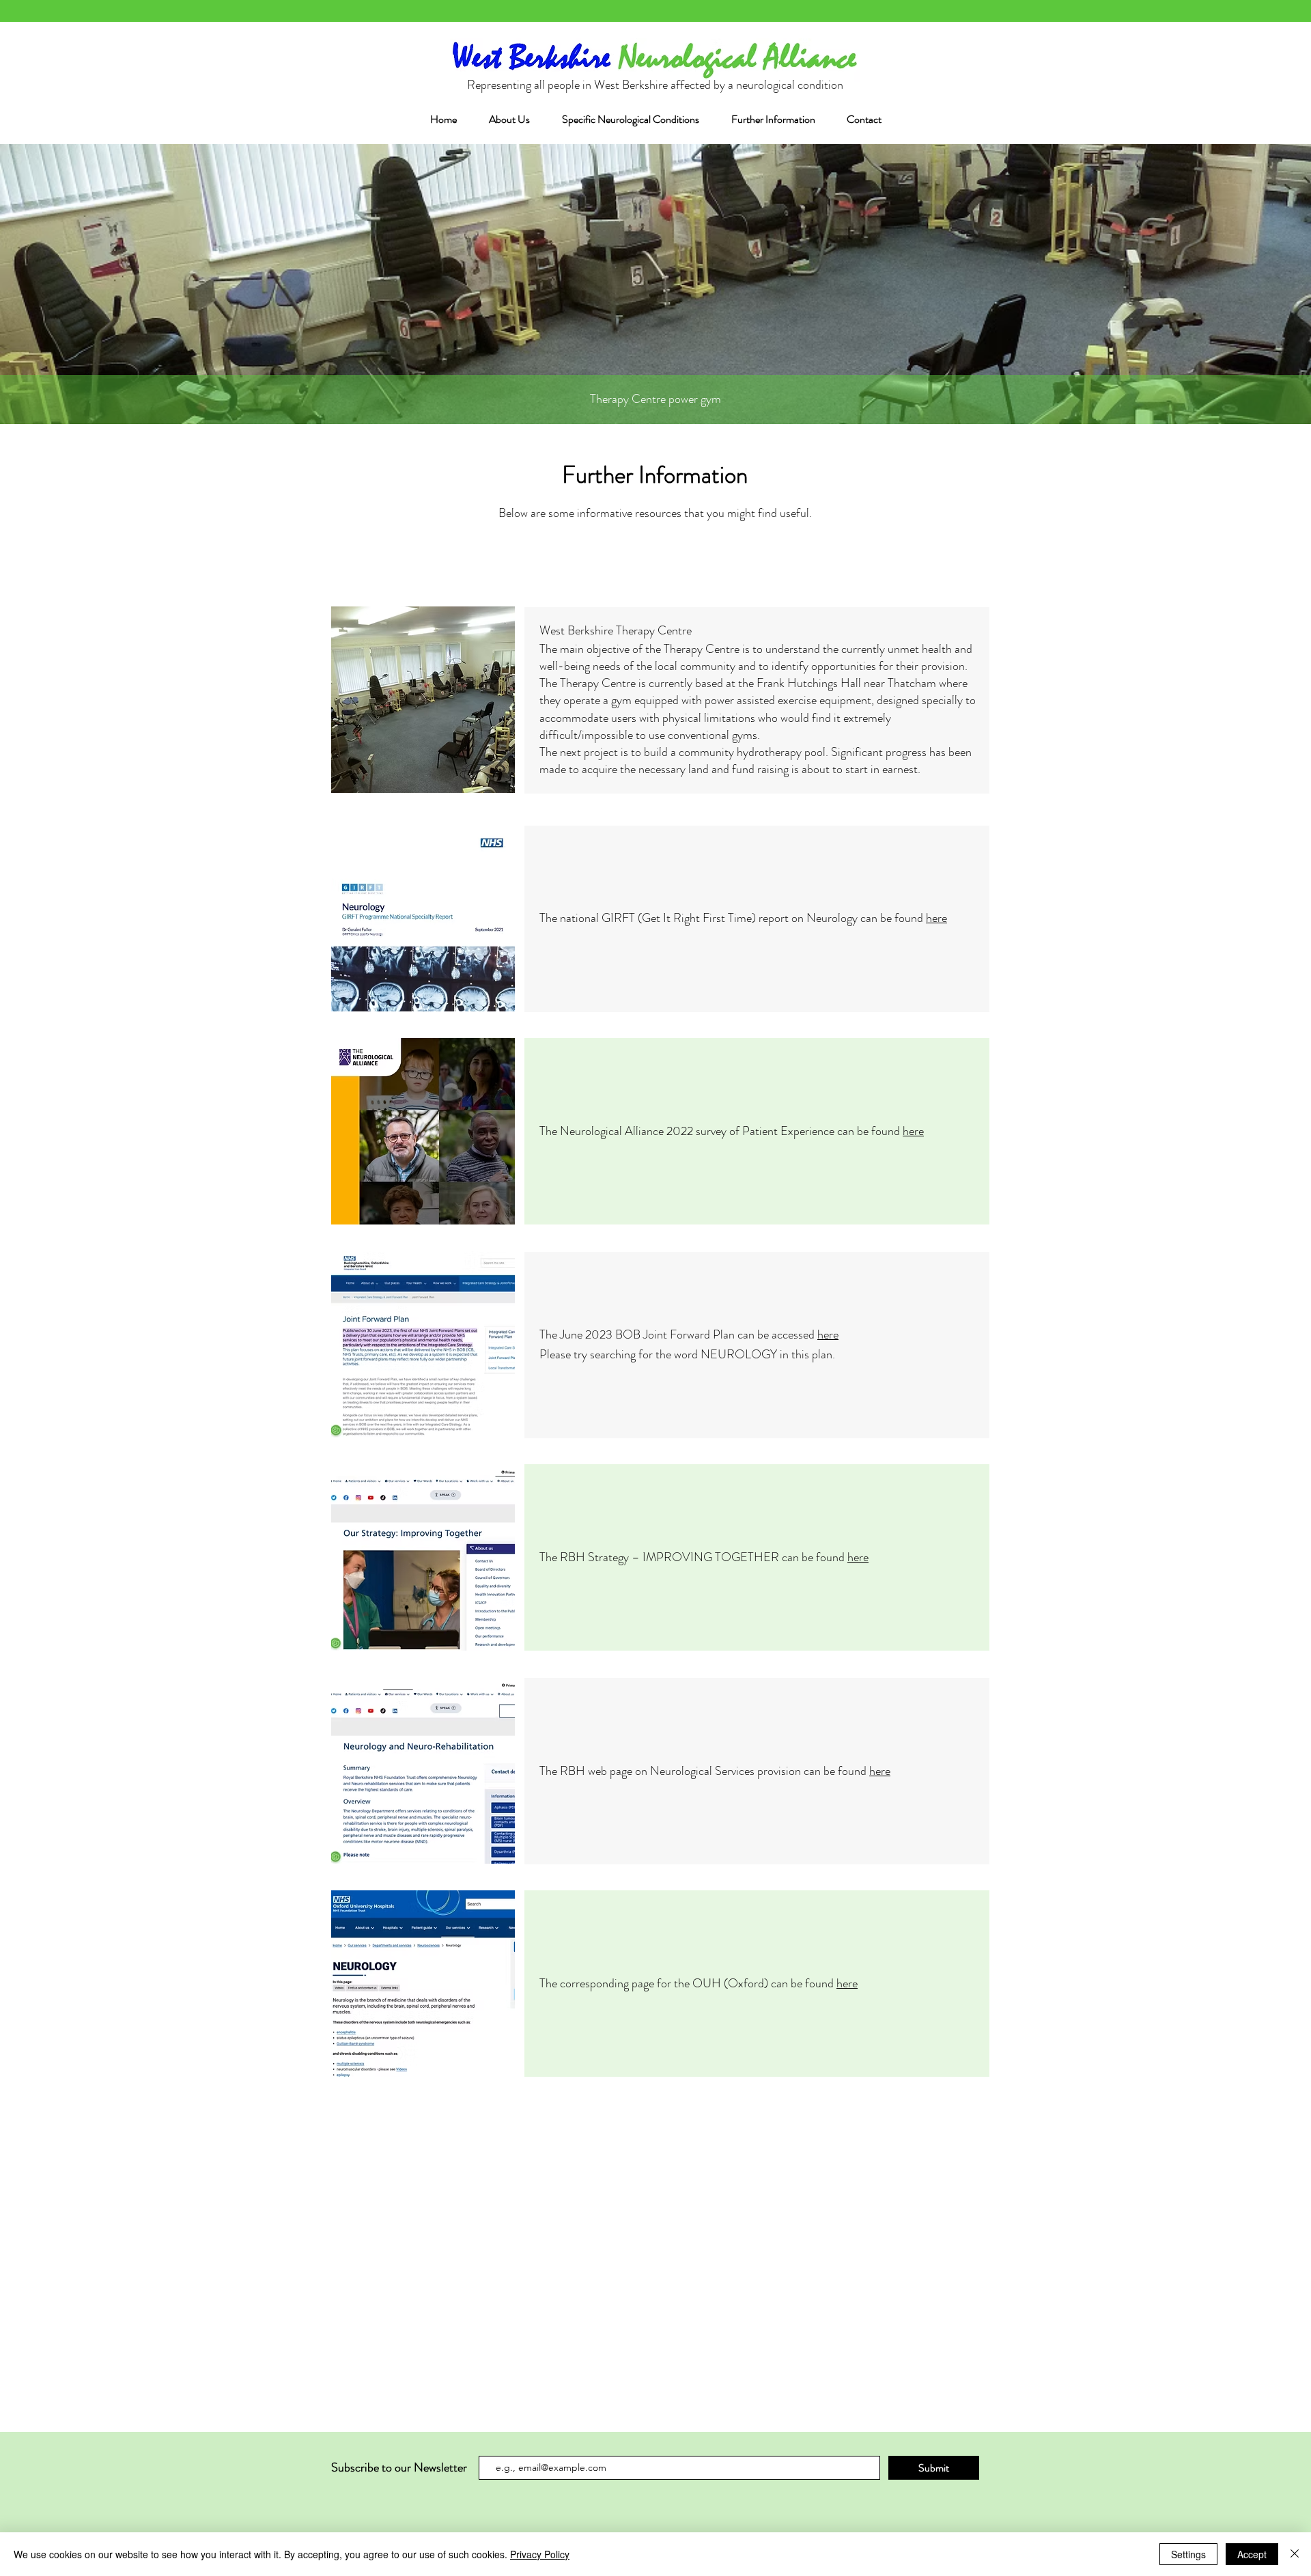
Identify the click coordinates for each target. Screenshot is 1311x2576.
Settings (1188, 2554)
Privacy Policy (540, 2554)
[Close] (1295, 2554)
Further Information (655, 475)
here (936, 918)
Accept (1252, 2554)
